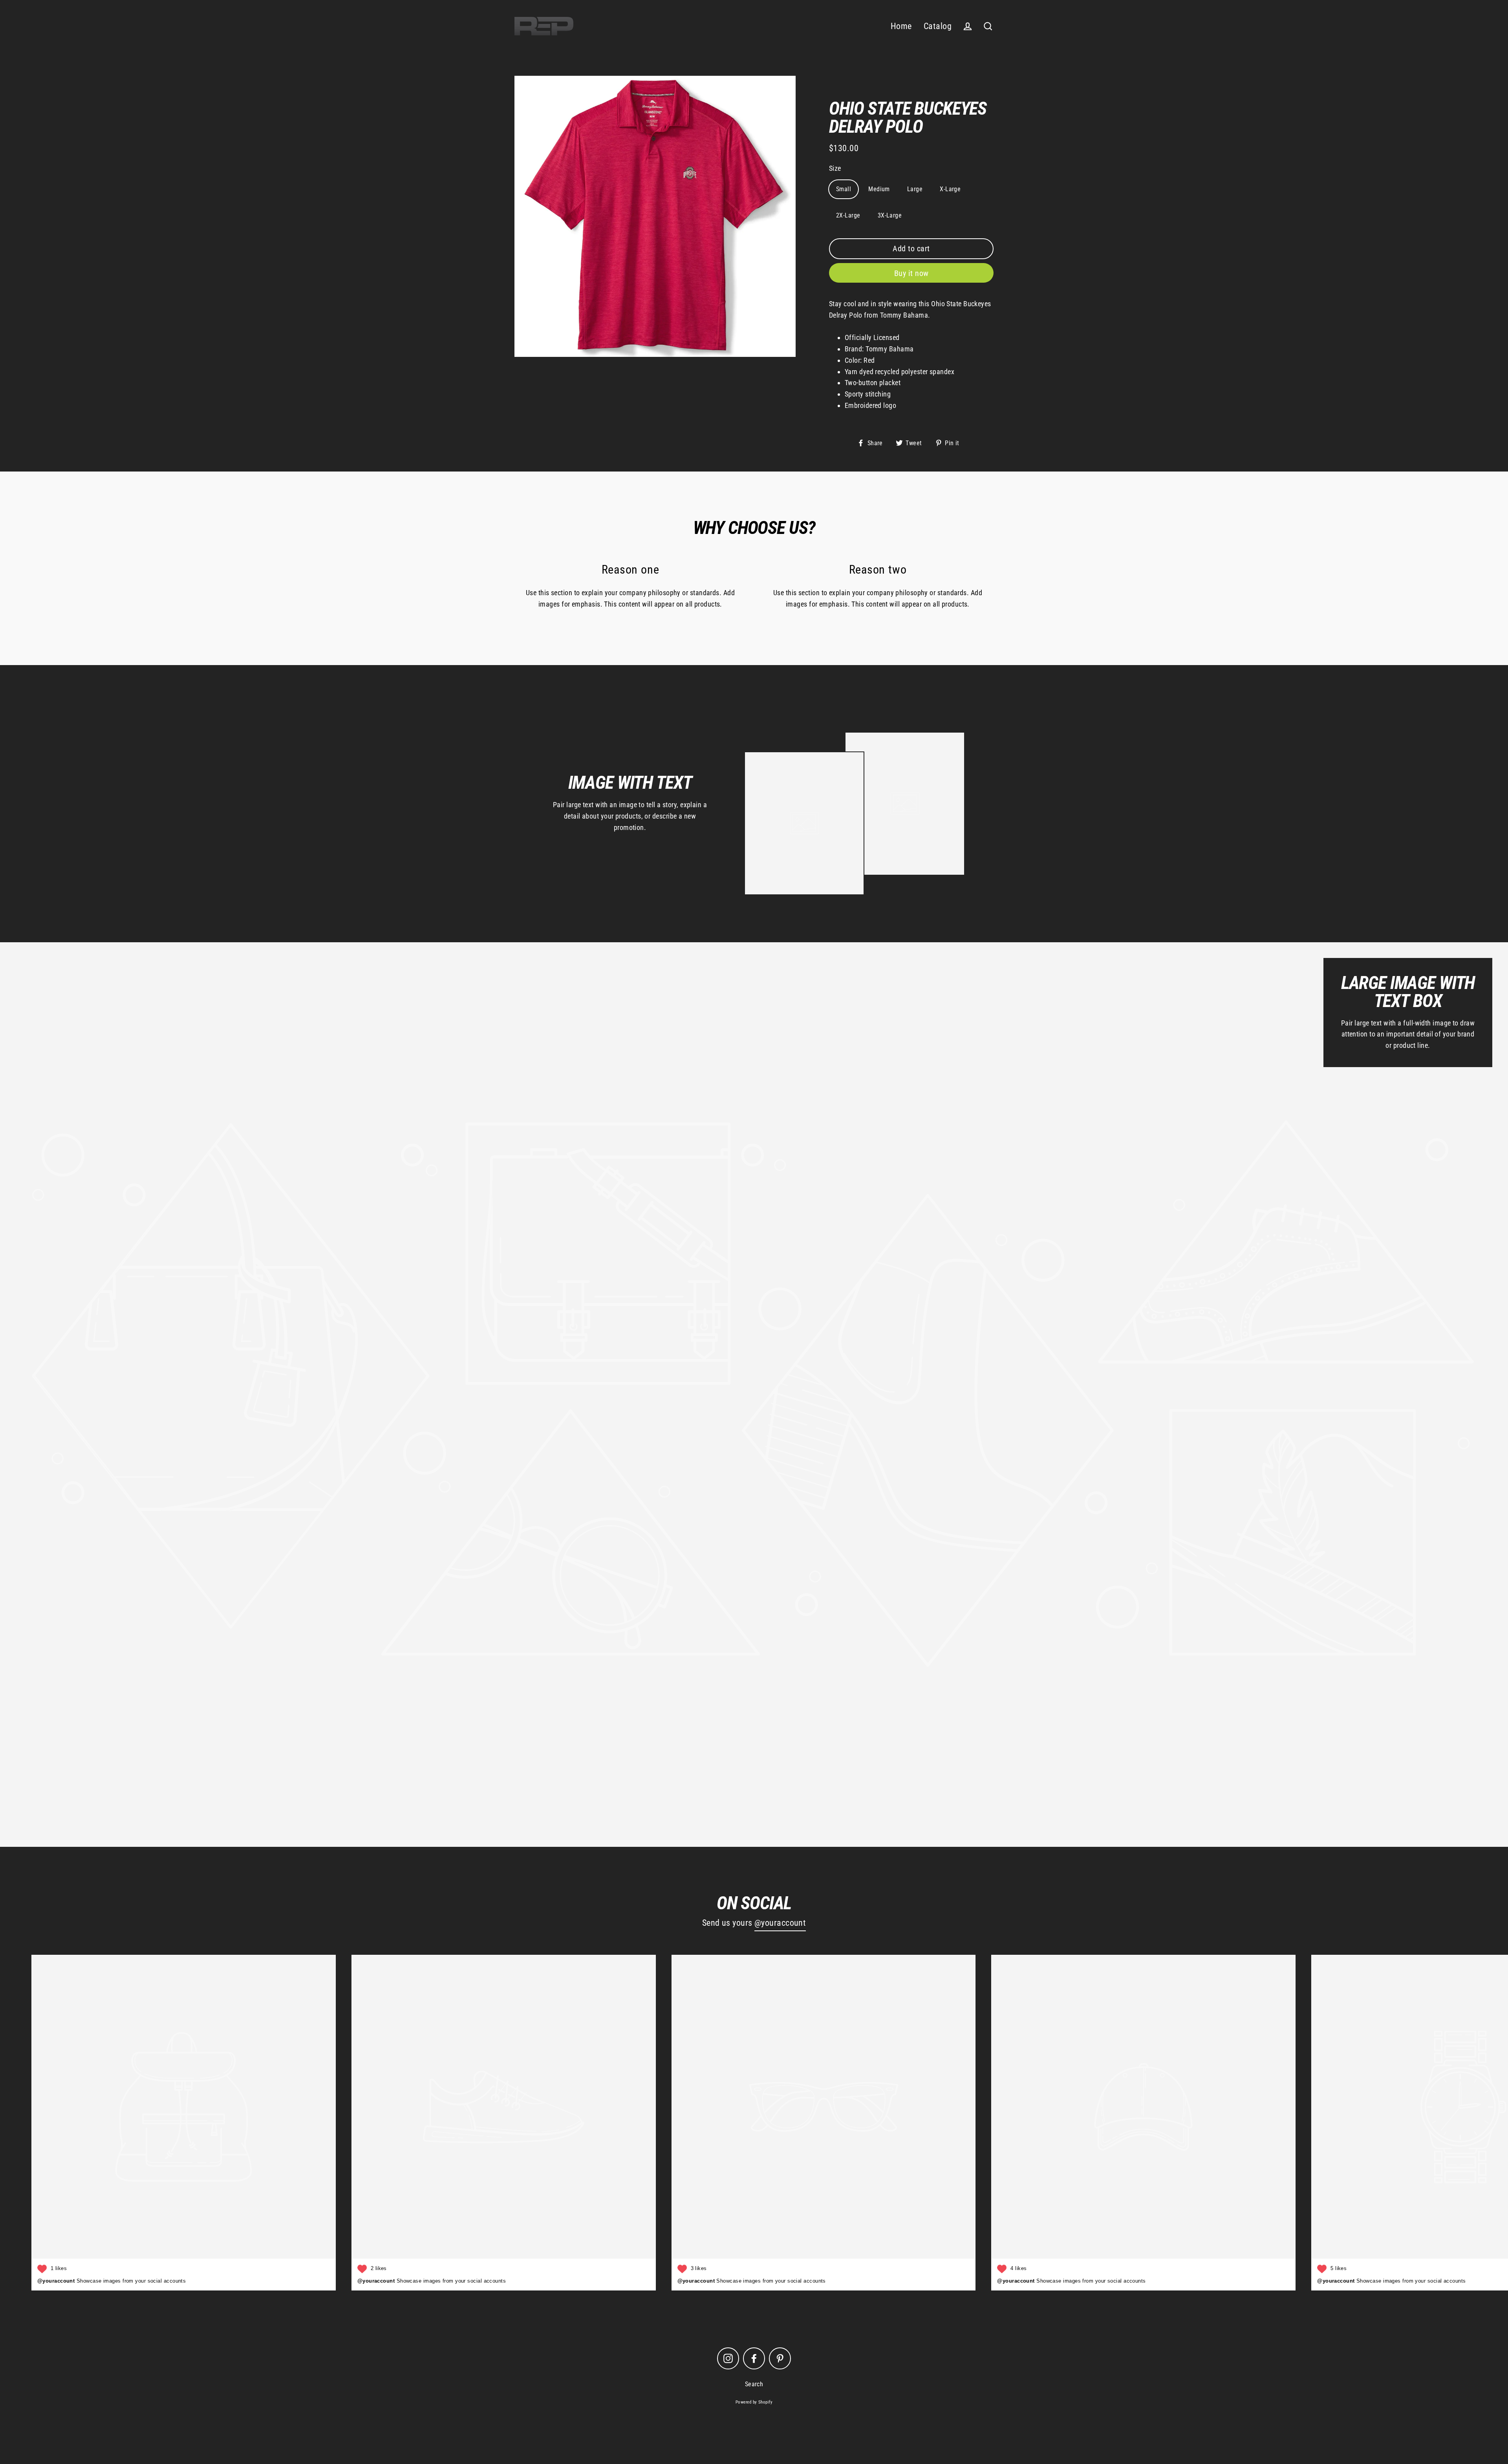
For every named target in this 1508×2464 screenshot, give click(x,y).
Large (915, 189)
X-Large (950, 189)
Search (754, 2384)
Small (844, 189)
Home (901, 26)
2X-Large (848, 215)
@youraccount (780, 1923)
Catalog (938, 26)
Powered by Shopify (754, 2402)
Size (835, 168)
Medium (879, 189)
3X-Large (890, 215)
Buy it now (911, 273)
